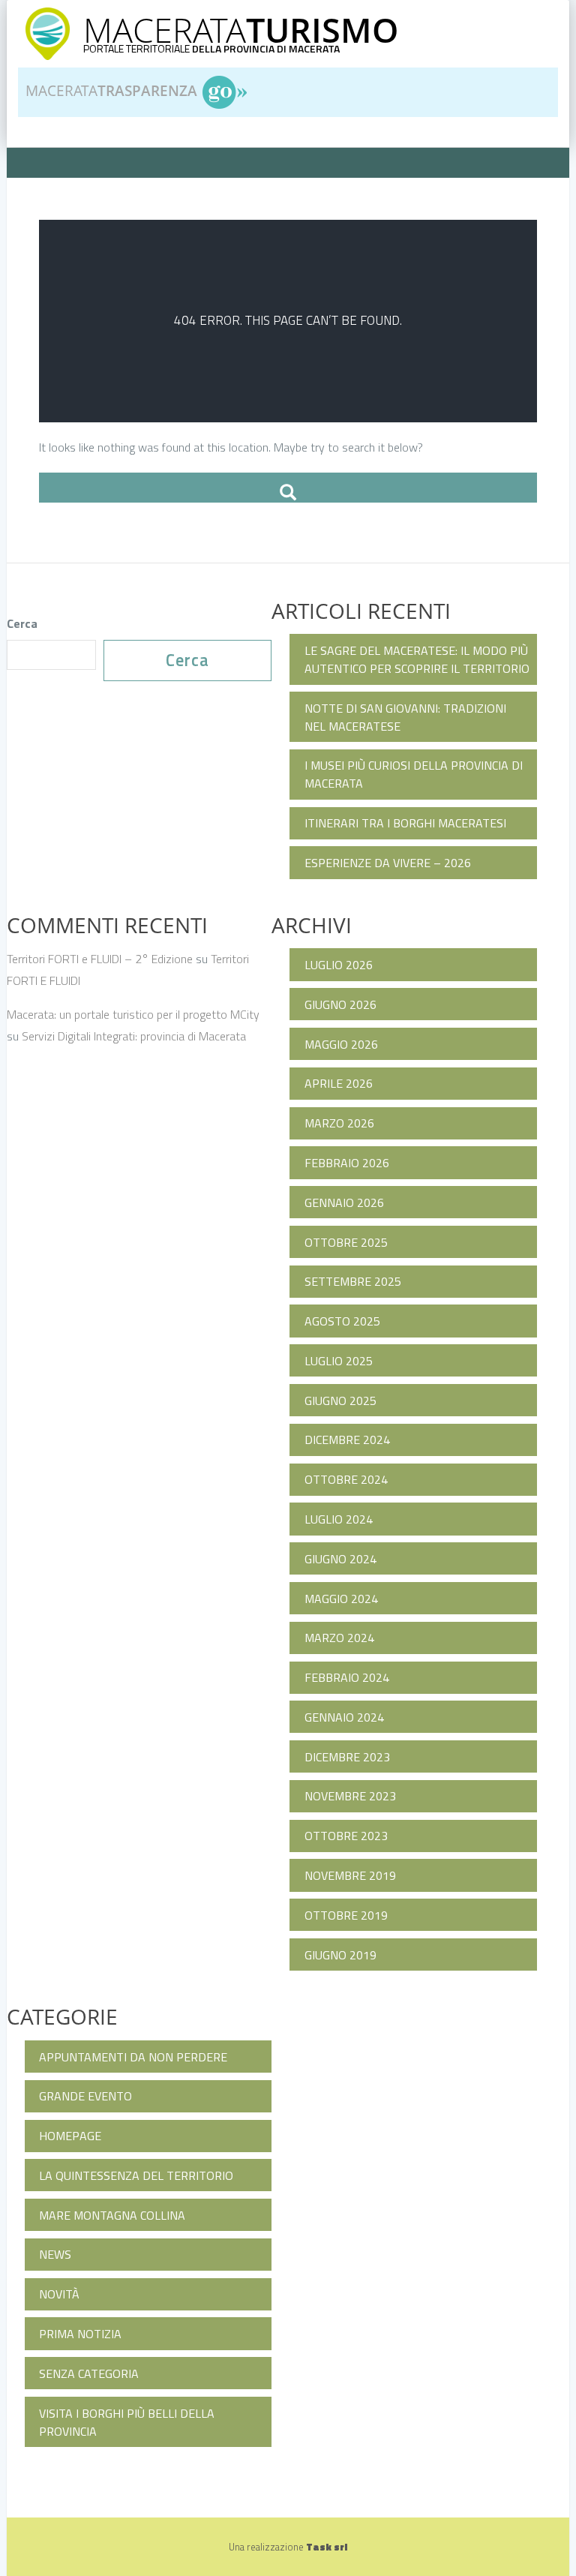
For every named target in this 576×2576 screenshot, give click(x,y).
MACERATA (241, 30)
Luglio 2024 (339, 1519)
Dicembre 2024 (347, 1440)
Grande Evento (85, 2096)
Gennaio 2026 (344, 1202)
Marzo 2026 (339, 1123)
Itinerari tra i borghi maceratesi (405, 823)
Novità (59, 2294)
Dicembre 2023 (347, 1757)
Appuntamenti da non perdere (133, 2057)
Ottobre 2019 (346, 1915)
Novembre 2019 (350, 1875)
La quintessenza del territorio (136, 2175)
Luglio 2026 (339, 965)
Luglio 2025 (339, 1361)
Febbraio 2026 (347, 1163)
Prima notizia (80, 2334)
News (55, 2254)
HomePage (70, 2136)
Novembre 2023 (350, 1796)
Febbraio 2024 (347, 1677)
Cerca (22, 623)
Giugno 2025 (340, 1401)
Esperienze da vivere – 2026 (388, 863)
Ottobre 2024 (346, 1479)
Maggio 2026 (341, 1044)
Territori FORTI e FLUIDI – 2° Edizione (100, 959)
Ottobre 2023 (346, 1836)
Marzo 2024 (339, 1638)
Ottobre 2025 (346, 1242)
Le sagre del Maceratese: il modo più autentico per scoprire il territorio (417, 659)
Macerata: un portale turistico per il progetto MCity (133, 1014)
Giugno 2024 (340, 1559)
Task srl (327, 2547)
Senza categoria (89, 2373)
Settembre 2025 (353, 1281)
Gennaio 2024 (344, 1717)
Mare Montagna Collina (112, 2215)
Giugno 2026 (340, 1004)
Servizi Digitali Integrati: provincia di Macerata (134, 1036)
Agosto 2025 (342, 1321)
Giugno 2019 (340, 1955)
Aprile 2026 (339, 1083)
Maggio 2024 (341, 1599)
